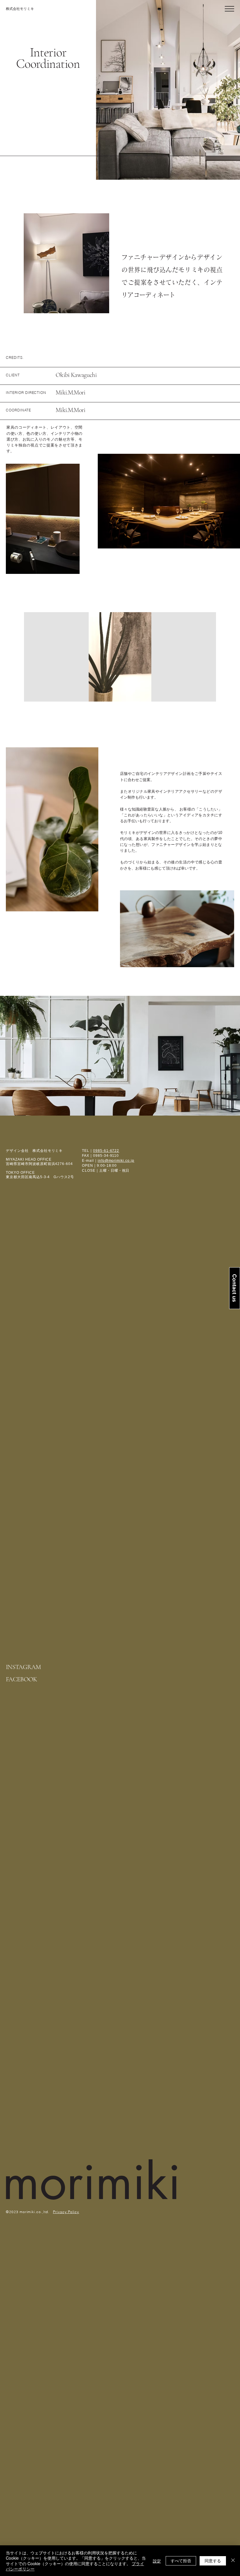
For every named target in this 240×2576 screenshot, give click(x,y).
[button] (229, 9)
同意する (213, 2561)
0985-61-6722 (106, 1151)
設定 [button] (157, 2561)
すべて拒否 (181, 2561)
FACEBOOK (22, 1679)
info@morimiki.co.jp (116, 1161)
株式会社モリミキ (20, 9)
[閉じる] (233, 2561)
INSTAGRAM (23, 1667)
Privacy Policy (66, 2212)
